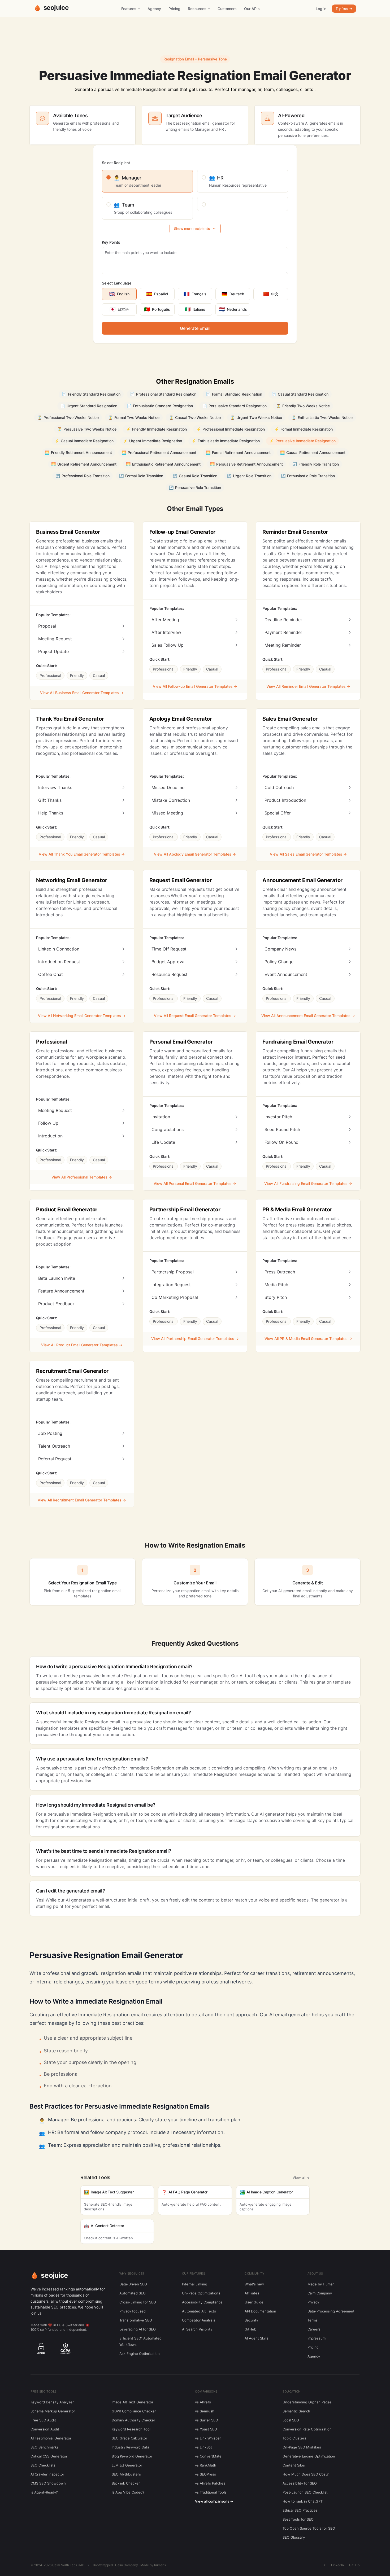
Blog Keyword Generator (132, 2456)
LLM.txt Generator (127, 2465)
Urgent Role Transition (249, 476)
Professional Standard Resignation (163, 394)
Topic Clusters (294, 2438)
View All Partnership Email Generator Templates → (195, 1339)
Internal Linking (195, 2284)
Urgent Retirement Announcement (84, 464)
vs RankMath (206, 2465)
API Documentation (260, 2311)
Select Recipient (116, 163)
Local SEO (291, 2420)
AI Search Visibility (197, 2329)
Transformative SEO (136, 2320)
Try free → (344, 8)
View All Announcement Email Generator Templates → (308, 1016)
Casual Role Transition (195, 476)
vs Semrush (205, 2411)
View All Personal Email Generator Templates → (195, 1183)
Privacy (313, 2302)
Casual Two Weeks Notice (195, 417)
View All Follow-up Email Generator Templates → (195, 686)
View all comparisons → (214, 2501)
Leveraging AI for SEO (138, 2329)
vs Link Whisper (208, 2438)
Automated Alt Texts (199, 2311)
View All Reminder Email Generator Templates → (308, 686)
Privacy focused (133, 2311)
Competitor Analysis (199, 2320)
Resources (197, 9)
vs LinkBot (203, 2447)
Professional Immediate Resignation (231, 429)
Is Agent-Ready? (44, 2492)
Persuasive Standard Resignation (235, 406)
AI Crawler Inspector (47, 2474)
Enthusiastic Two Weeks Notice (322, 417)
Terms (313, 2320)
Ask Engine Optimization (140, 2354)
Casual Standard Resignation (300, 394)
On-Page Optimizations (201, 2293)
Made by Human (321, 2284)
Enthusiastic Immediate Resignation (226, 441)
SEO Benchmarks (45, 2447)
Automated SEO (133, 2293)
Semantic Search (296, 2411)
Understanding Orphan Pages (307, 2402)
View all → (301, 2178)
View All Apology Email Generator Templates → (195, 854)
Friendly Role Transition (316, 464)
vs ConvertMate (208, 2456)
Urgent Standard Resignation (89, 406)
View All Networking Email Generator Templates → (82, 1016)
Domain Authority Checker (133, 2420)
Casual (99, 675)
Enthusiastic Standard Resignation (160, 406)
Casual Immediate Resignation (84, 441)
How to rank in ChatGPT (303, 2501)
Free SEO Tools (44, 2391)
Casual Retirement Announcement (313, 452)
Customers (227, 9)
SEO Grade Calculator (129, 2438)
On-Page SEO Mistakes (302, 2447)
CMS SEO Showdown (48, 2483)
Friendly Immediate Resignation (156, 429)
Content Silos (294, 2465)
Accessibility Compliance (202, 2302)
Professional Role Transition (83, 476)
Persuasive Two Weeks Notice (87, 429)
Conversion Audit (45, 2429)
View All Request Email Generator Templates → (195, 1016)
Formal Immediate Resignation (304, 429)
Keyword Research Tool (131, 2429)
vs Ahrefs (203, 2402)
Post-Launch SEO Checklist (305, 2492)
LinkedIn (337, 2565)
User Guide (254, 2302)
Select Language (117, 283)
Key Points (111, 242)
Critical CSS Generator (49, 2456)
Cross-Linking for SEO (138, 2302)
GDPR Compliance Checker (134, 2411)
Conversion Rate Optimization (307, 2429)
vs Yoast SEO (206, 2429)
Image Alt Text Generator (133, 2402)
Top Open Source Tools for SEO (309, 2528)
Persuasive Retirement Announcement (246, 464)
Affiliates (252, 2293)
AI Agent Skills (256, 2338)
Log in (321, 9)
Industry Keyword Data (130, 2447)
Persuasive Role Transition (195, 487)
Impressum (317, 2338)
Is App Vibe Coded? (128, 2492)
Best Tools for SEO (298, 2519)
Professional (50, 675)
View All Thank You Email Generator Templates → (82, 854)
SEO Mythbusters (126, 2474)
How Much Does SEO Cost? (306, 2474)
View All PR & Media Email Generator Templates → (308, 1339)
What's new (254, 2284)
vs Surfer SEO (207, 2420)
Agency (154, 9)
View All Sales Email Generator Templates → (308, 854)
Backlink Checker (126, 2483)
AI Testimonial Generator (51, 2438)
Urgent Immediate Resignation (153, 441)
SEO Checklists (43, 2465)
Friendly (77, 675)
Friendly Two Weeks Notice (303, 406)
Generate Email (195, 328)
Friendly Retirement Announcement (78, 452)
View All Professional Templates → (82, 1177)
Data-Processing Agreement (331, 2311)
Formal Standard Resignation (234, 394)
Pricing (174, 9)
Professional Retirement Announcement (159, 452)
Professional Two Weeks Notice (68, 417)
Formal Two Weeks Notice (134, 417)
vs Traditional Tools (211, 2492)
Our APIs (252, 9)
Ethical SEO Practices (300, 2510)
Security (251, 2320)
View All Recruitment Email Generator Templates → (82, 1500)
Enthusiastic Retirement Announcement (163, 464)
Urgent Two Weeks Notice (256, 417)
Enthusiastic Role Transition (308, 476)
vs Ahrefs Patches (210, 2483)
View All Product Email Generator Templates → (82, 1345)
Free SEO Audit (43, 2420)
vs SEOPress (205, 2474)
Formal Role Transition (141, 476)
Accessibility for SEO (300, 2483)
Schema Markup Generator (53, 2411)
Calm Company (320, 2293)
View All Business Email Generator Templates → (82, 693)
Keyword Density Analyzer (52, 2402)
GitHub (250, 2329)
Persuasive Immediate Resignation (302, 441)
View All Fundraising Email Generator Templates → (308, 1183)
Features (129, 9)
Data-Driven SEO (133, 2284)
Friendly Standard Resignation (91, 394)
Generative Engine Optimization (309, 2456)
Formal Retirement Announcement (238, 452)
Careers (314, 2329)
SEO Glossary (294, 2537)
